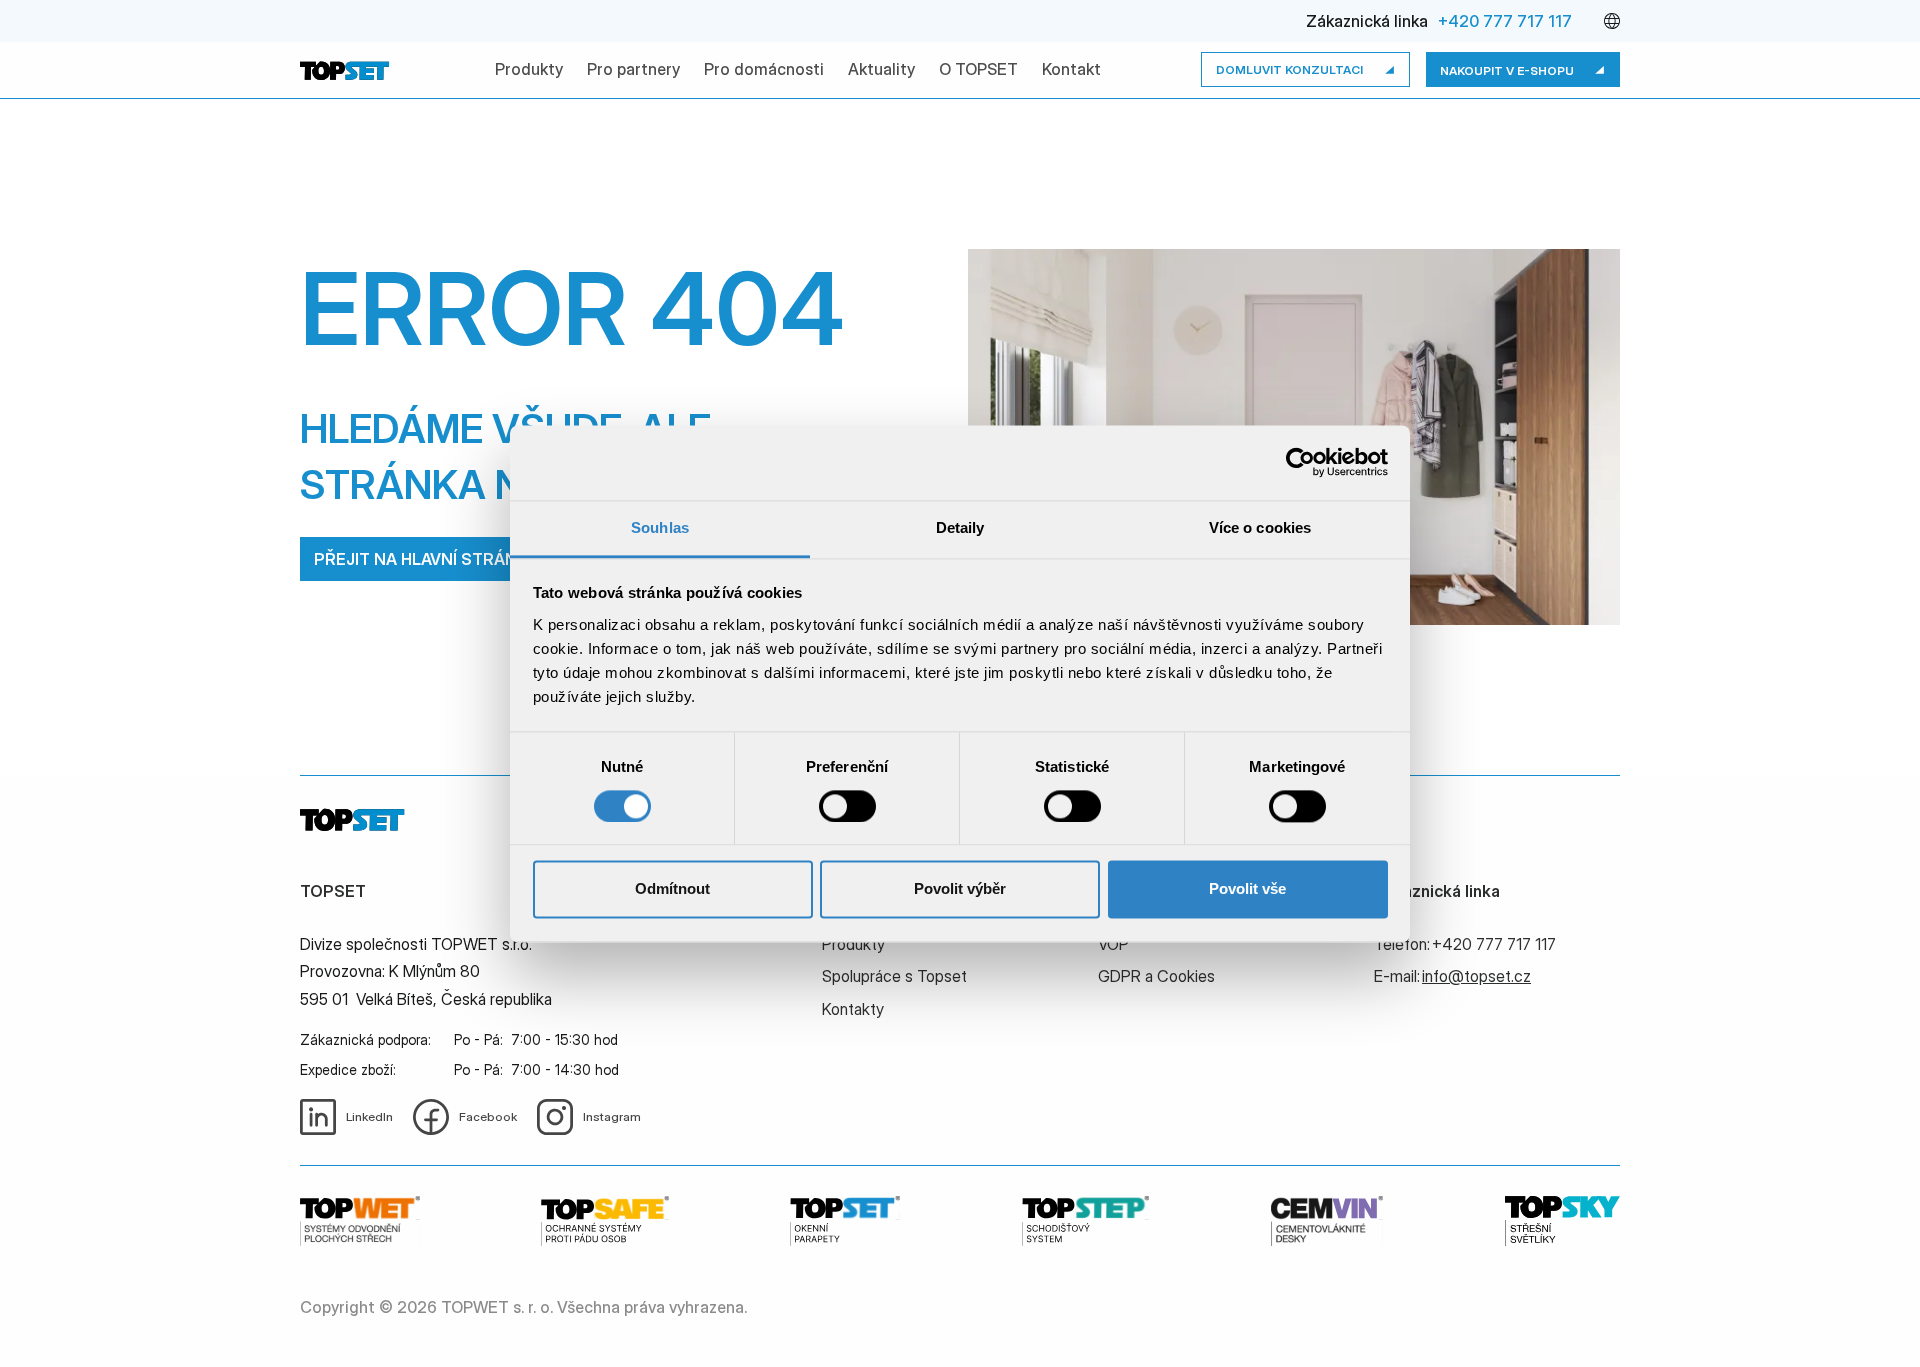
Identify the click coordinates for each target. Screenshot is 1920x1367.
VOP (1113, 944)
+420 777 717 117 (1505, 21)
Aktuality (881, 69)
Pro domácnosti (764, 69)
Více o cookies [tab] (1260, 527)
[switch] (847, 806)
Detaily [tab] (960, 527)
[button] (1612, 21)
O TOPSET (978, 69)
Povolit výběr (960, 889)
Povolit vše (1247, 889)
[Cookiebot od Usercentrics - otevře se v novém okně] (1300, 462)
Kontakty (853, 1009)
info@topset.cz (1476, 976)
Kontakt (1071, 69)
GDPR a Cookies (1156, 976)
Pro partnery (633, 69)
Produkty (529, 69)
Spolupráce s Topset (894, 976)
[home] (347, 70)
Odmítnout (672, 889)
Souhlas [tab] (660, 527)
